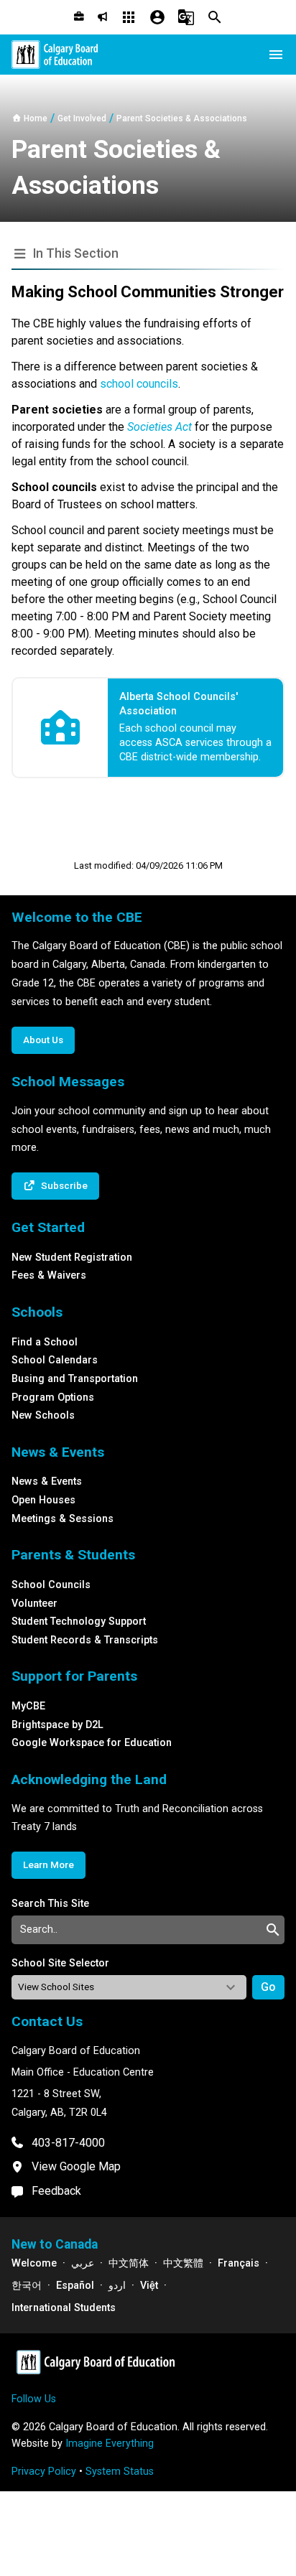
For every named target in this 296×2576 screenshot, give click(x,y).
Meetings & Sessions (63, 1519)
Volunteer (34, 1604)
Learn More (48, 1865)
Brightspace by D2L (57, 1725)
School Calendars (55, 1360)
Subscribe (64, 1185)
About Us (43, 1040)
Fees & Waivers (49, 1275)
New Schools (43, 1415)
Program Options (53, 1397)
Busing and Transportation (75, 1379)
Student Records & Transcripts (85, 1640)
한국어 (27, 2286)
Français (239, 2263)
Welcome (34, 2263)
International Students (64, 2308)
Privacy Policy (44, 2472)
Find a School (45, 1342)
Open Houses (43, 1500)
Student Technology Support (79, 1621)
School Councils (51, 1585)
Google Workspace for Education (92, 1743)
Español (75, 2286)
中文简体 (129, 2263)
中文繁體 (183, 2263)
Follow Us (34, 2399)
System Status (120, 2472)
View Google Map (76, 2166)
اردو (117, 2286)
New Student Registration (72, 1257)
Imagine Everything (110, 2444)
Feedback (56, 2191)
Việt (149, 2286)
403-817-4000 (68, 2143)
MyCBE (28, 1706)
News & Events (47, 1481)
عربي (83, 2263)
